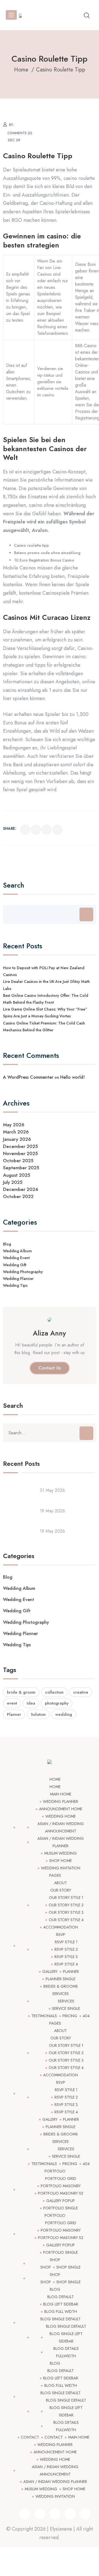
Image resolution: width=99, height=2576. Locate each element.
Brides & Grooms (61, 1986)
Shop (55, 2260)
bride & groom (21, 1692)
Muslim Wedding (61, 1853)
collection (54, 1692)
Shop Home (61, 1861)
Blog (7, 1244)
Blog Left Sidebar (61, 2304)
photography (57, 1703)
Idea (31, 1703)
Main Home (61, 1794)
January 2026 (17, 1139)
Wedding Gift (15, 1265)
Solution (38, 1714)
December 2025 (20, 1146)
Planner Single (61, 1979)
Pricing (70, 2016)
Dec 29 (14, 140)
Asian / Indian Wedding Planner (55, 2482)
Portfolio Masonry (61, 2186)
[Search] (86, 914)
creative (81, 1692)
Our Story (61, 1890)
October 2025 (18, 1161)
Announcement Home (61, 1809)
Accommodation (61, 1927)
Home (55, 1779)
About (61, 1883)
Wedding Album (17, 1251)
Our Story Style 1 (66, 1898)
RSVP (61, 1935)
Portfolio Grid (61, 2178)
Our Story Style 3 (66, 1912)
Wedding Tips (15, 1285)
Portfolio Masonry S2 (61, 2193)
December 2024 (21, 1189)
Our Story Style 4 (66, 1920)
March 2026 (16, 1132)
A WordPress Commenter (28, 1077)
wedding (64, 1714)
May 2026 (14, 1125)
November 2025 (20, 1153)
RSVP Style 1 (66, 1942)
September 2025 (21, 1168)
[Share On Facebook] (25, 830)
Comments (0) (20, 133)
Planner (14, 1714)
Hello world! (72, 1077)
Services (61, 1994)
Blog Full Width (61, 2312)
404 (86, 2016)
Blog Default (61, 2297)
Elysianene (61, 2529)
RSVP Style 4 (66, 1964)
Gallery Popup (61, 2201)
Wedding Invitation (61, 1868)
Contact (30, 2437)
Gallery (50, 1971)
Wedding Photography (23, 1272)
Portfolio (55, 2171)
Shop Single (68, 2267)
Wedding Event (16, 1258)
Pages (55, 1875)
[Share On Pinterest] (57, 830)
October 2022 (18, 1196)
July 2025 (13, 1182)
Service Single (66, 2008)
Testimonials (44, 2016)
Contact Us (50, 1368)
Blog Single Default (61, 2319)
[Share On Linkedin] (47, 830)
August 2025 (17, 1175)
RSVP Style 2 (66, 1949)
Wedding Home (61, 1816)
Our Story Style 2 (66, 1905)
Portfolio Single (61, 2208)
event (12, 1703)
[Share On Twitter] (36, 830)
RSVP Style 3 (66, 1957)
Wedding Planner (18, 1279)
